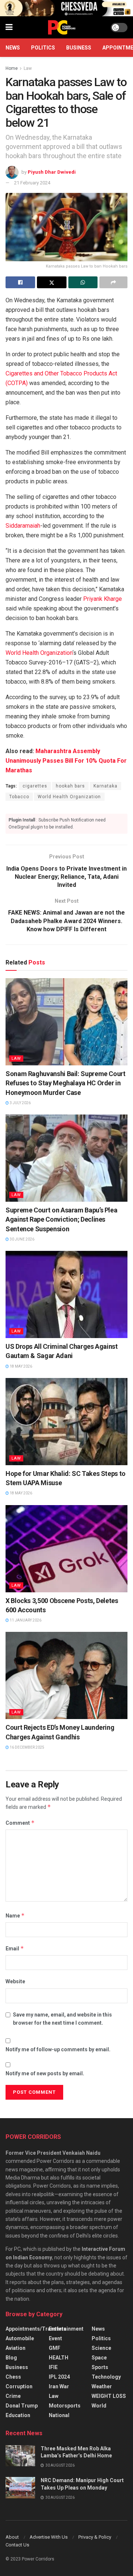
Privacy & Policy (95, 2537)
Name (15, 1915)
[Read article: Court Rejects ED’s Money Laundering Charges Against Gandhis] (66, 1675)
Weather (102, 2386)
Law (28, 68)
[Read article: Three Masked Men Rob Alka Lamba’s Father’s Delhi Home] (20, 2456)
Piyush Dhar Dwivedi (52, 172)
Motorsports (65, 2406)
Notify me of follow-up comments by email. (58, 2049)
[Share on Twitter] (52, 282)
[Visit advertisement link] (66, 8)
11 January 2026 (25, 1620)
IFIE (53, 2367)
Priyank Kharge (103, 599)
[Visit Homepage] (62, 27)
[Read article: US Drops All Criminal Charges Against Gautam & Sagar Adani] (66, 1294)
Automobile (20, 2338)
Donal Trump (22, 2406)
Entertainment (66, 2329)
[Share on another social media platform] (113, 282)
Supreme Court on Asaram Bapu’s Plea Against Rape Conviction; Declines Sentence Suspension (61, 1219)
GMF (54, 2348)
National (59, 2415)
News (13, 48)
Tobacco (19, 797)
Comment (20, 1823)
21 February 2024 (32, 183)
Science (101, 2348)
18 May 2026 (21, 1366)
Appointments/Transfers (36, 2329)
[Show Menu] (9, 27)
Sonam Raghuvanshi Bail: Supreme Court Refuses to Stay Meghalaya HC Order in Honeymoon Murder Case (66, 1083)
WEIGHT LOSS (109, 2396)
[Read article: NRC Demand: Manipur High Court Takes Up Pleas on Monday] (20, 2487)
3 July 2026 (20, 1103)
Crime (13, 2396)
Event (55, 2338)
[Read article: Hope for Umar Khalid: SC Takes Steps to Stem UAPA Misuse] (66, 1422)
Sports (100, 2367)
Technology (106, 2377)
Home (12, 68)
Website (15, 1981)
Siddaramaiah (23, 526)
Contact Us (17, 2545)
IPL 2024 (59, 2377)
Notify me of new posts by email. (45, 2073)
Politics (43, 48)
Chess (13, 2377)
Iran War (59, 2386)
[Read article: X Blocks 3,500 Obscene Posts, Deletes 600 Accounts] (66, 1549)
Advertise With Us (49, 2537)
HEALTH (59, 2358)
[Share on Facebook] (20, 282)
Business (79, 48)
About (12, 2537)
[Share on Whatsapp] (83, 282)
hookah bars (70, 786)
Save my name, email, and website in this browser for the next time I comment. (62, 2019)
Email (15, 1948)
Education (18, 2415)
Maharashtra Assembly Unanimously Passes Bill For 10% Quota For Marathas (66, 761)
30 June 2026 (22, 1239)
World (99, 2406)
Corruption (19, 2386)
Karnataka (105, 786)
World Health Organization (39, 653)
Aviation (16, 2348)
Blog (11, 2358)
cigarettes (35, 786)
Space (99, 2358)
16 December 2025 (27, 1747)
